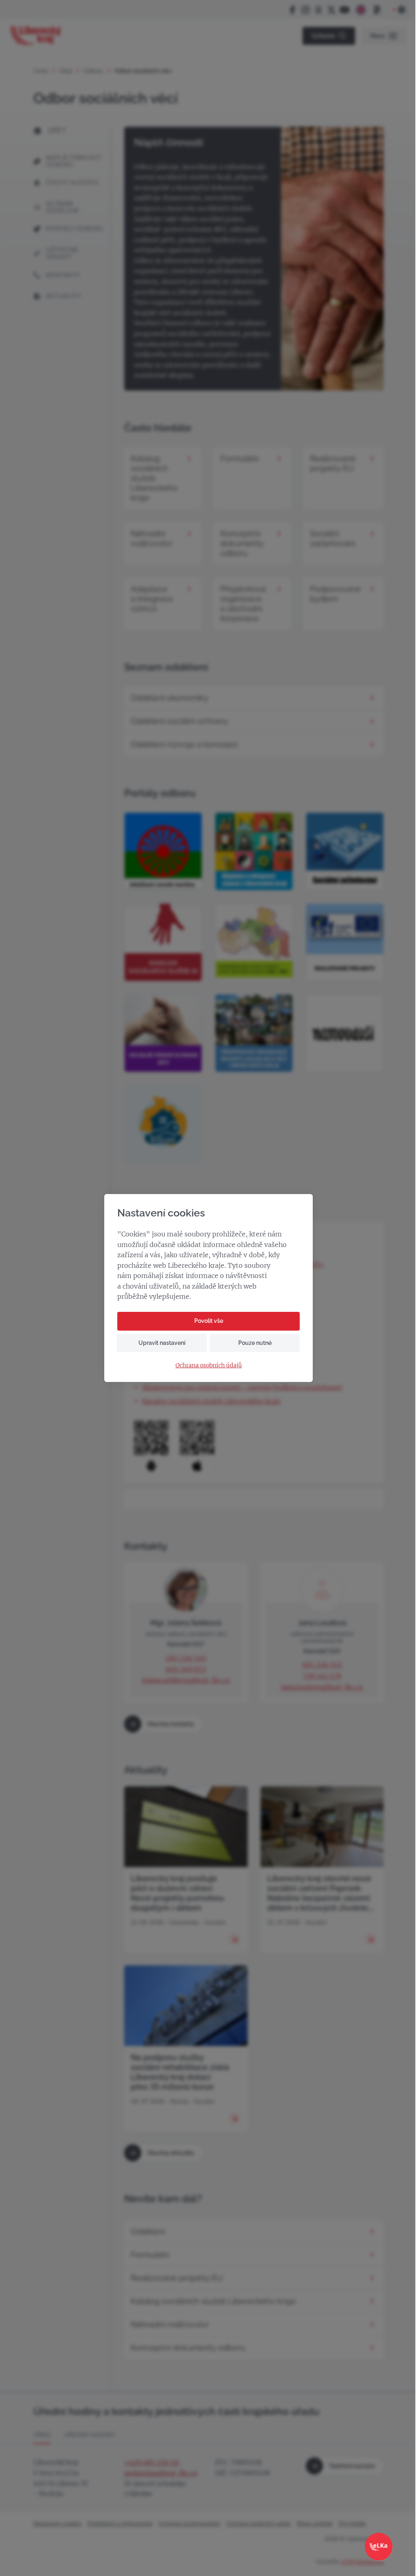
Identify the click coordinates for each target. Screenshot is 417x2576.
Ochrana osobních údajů (209, 1365)
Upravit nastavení (162, 1343)
